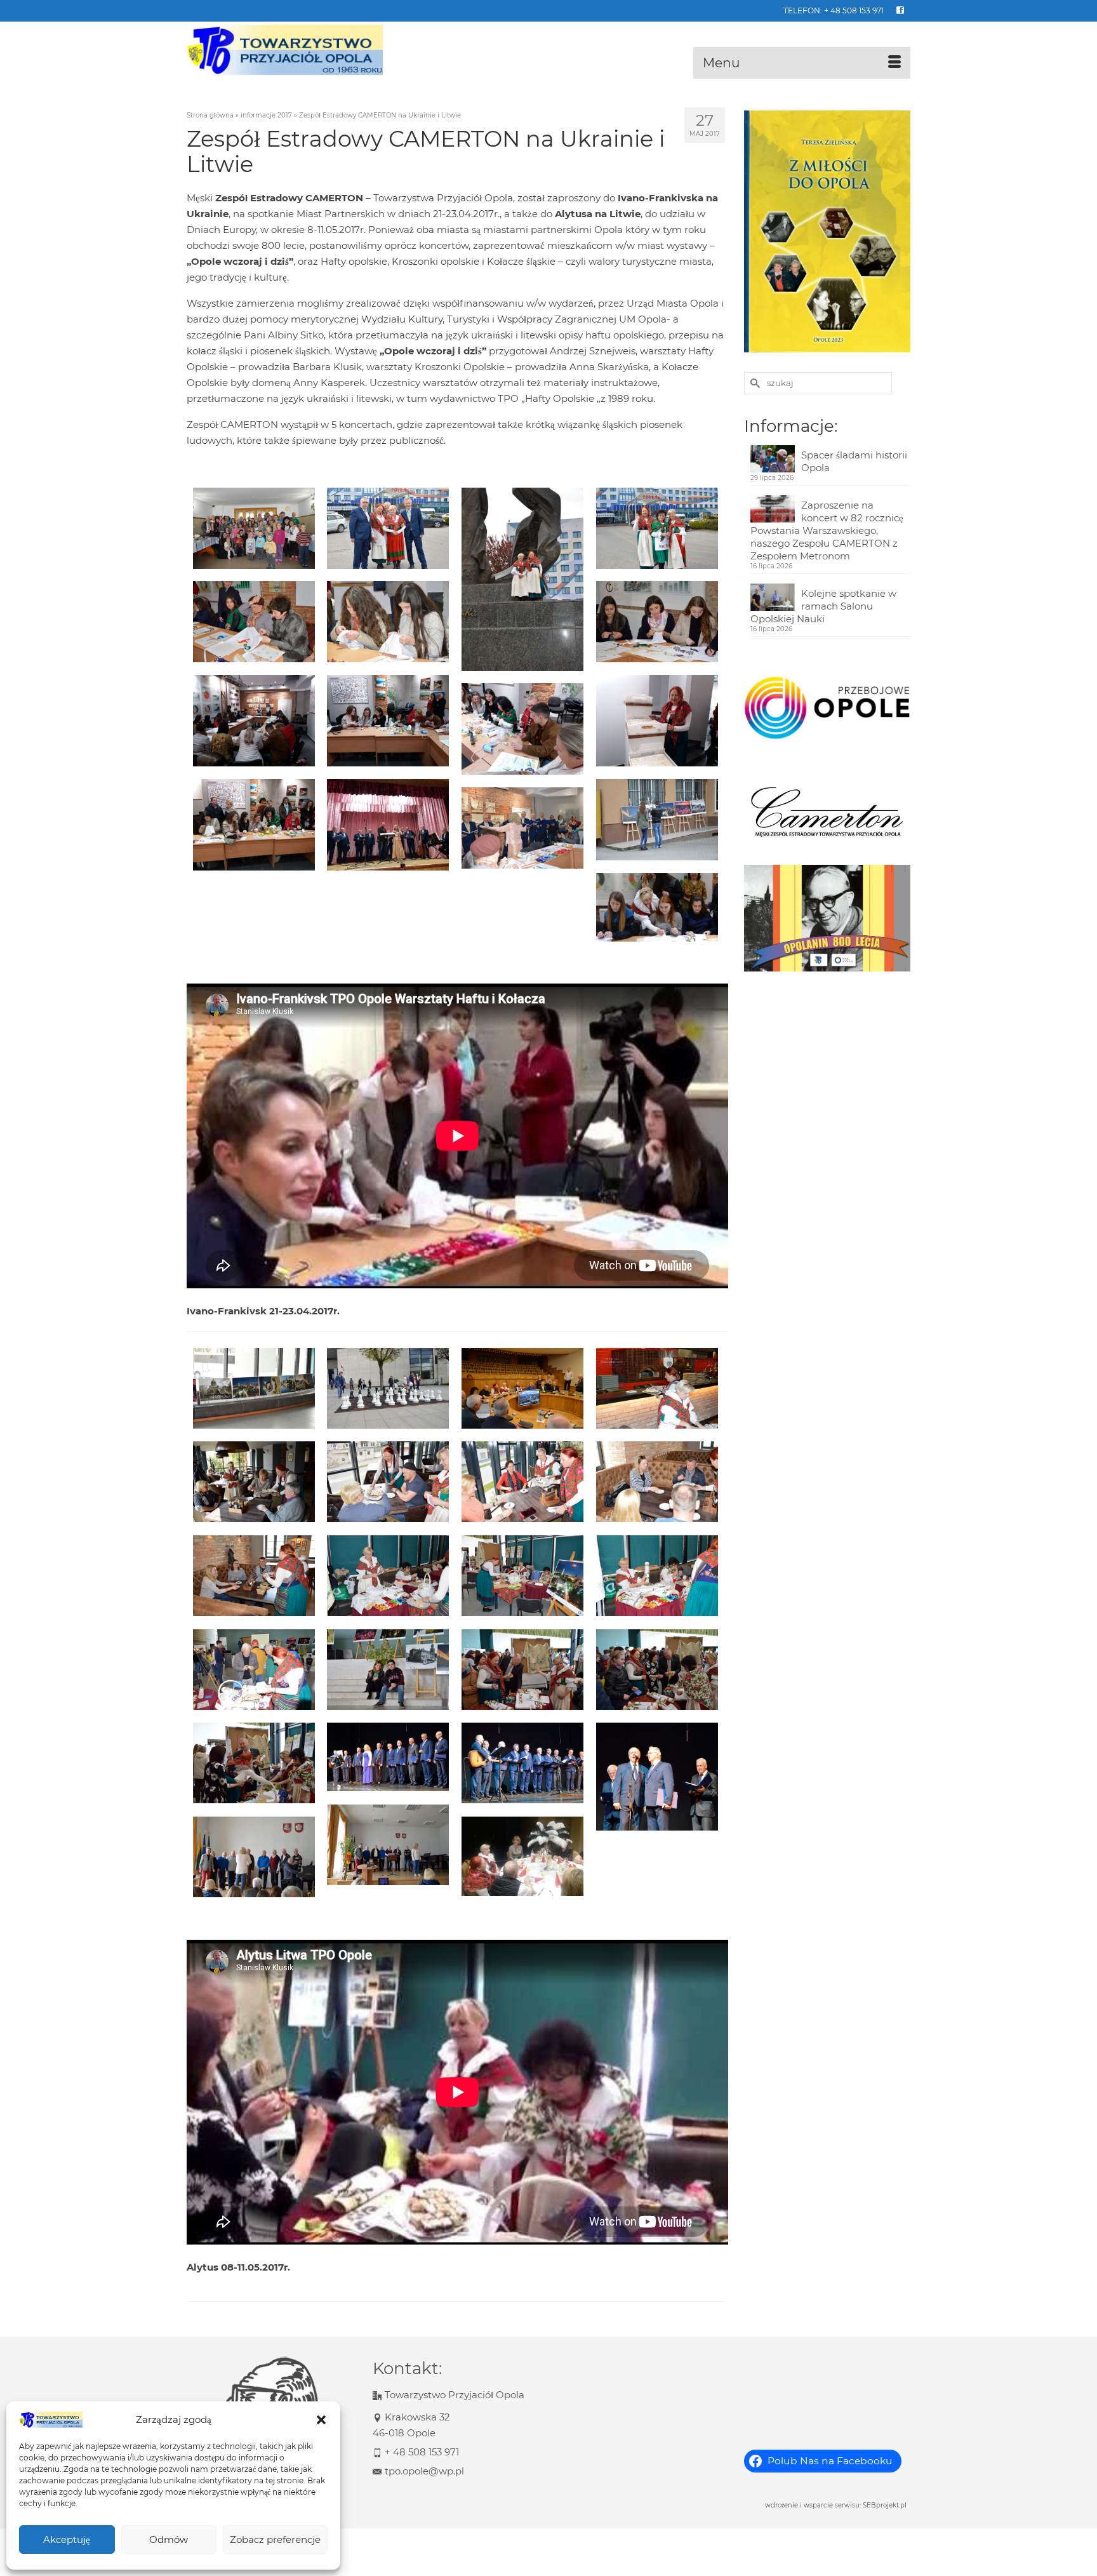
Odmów (169, 2539)
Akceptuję (67, 2539)
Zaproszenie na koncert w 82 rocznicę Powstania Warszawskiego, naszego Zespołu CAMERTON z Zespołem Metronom (827, 531)
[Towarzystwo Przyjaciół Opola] (301, 50)
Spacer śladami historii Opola (854, 461)
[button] (321, 2420)
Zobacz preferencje (275, 2539)
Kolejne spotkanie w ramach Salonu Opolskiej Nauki (823, 606)
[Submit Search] (754, 383)
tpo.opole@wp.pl (424, 2471)
